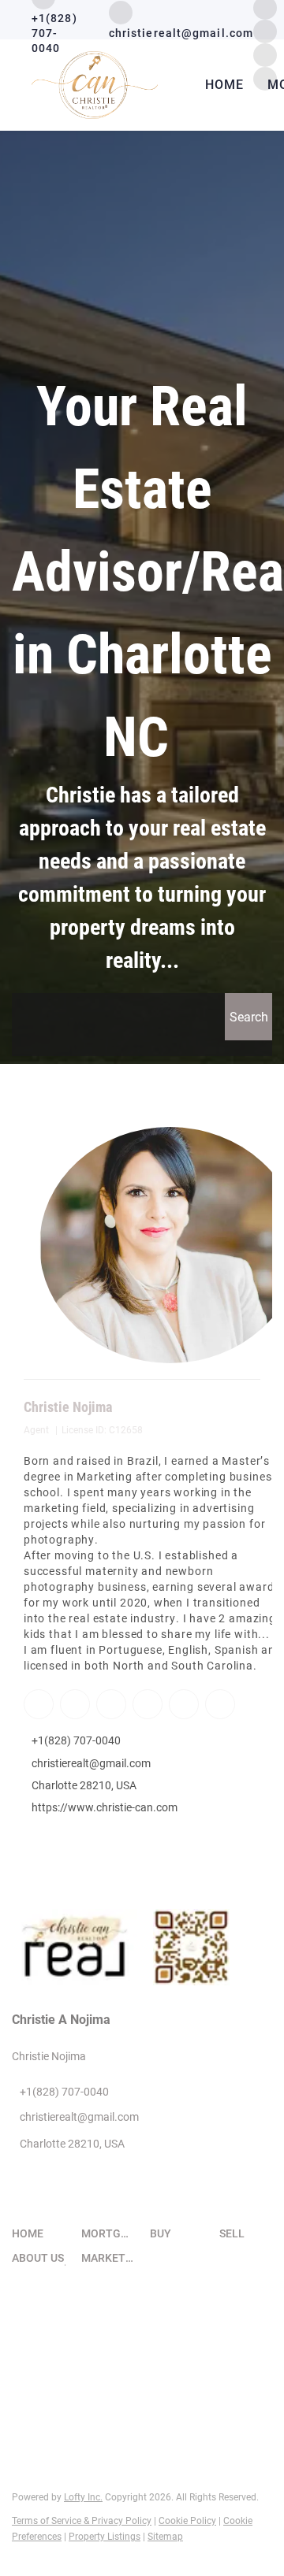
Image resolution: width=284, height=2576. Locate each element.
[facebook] (38, 1703)
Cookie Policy (187, 2521)
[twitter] (110, 1703)
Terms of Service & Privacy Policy (82, 2521)
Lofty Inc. (83, 2497)
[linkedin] (74, 1703)
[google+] (219, 1703)
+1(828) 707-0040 (76, 1740)
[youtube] (183, 1703)
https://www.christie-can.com (105, 1807)
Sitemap (165, 2537)
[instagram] (265, 30)
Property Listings (105, 2537)
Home (224, 85)
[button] (248, 1017)
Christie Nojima (68, 1407)
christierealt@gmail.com (91, 1763)
